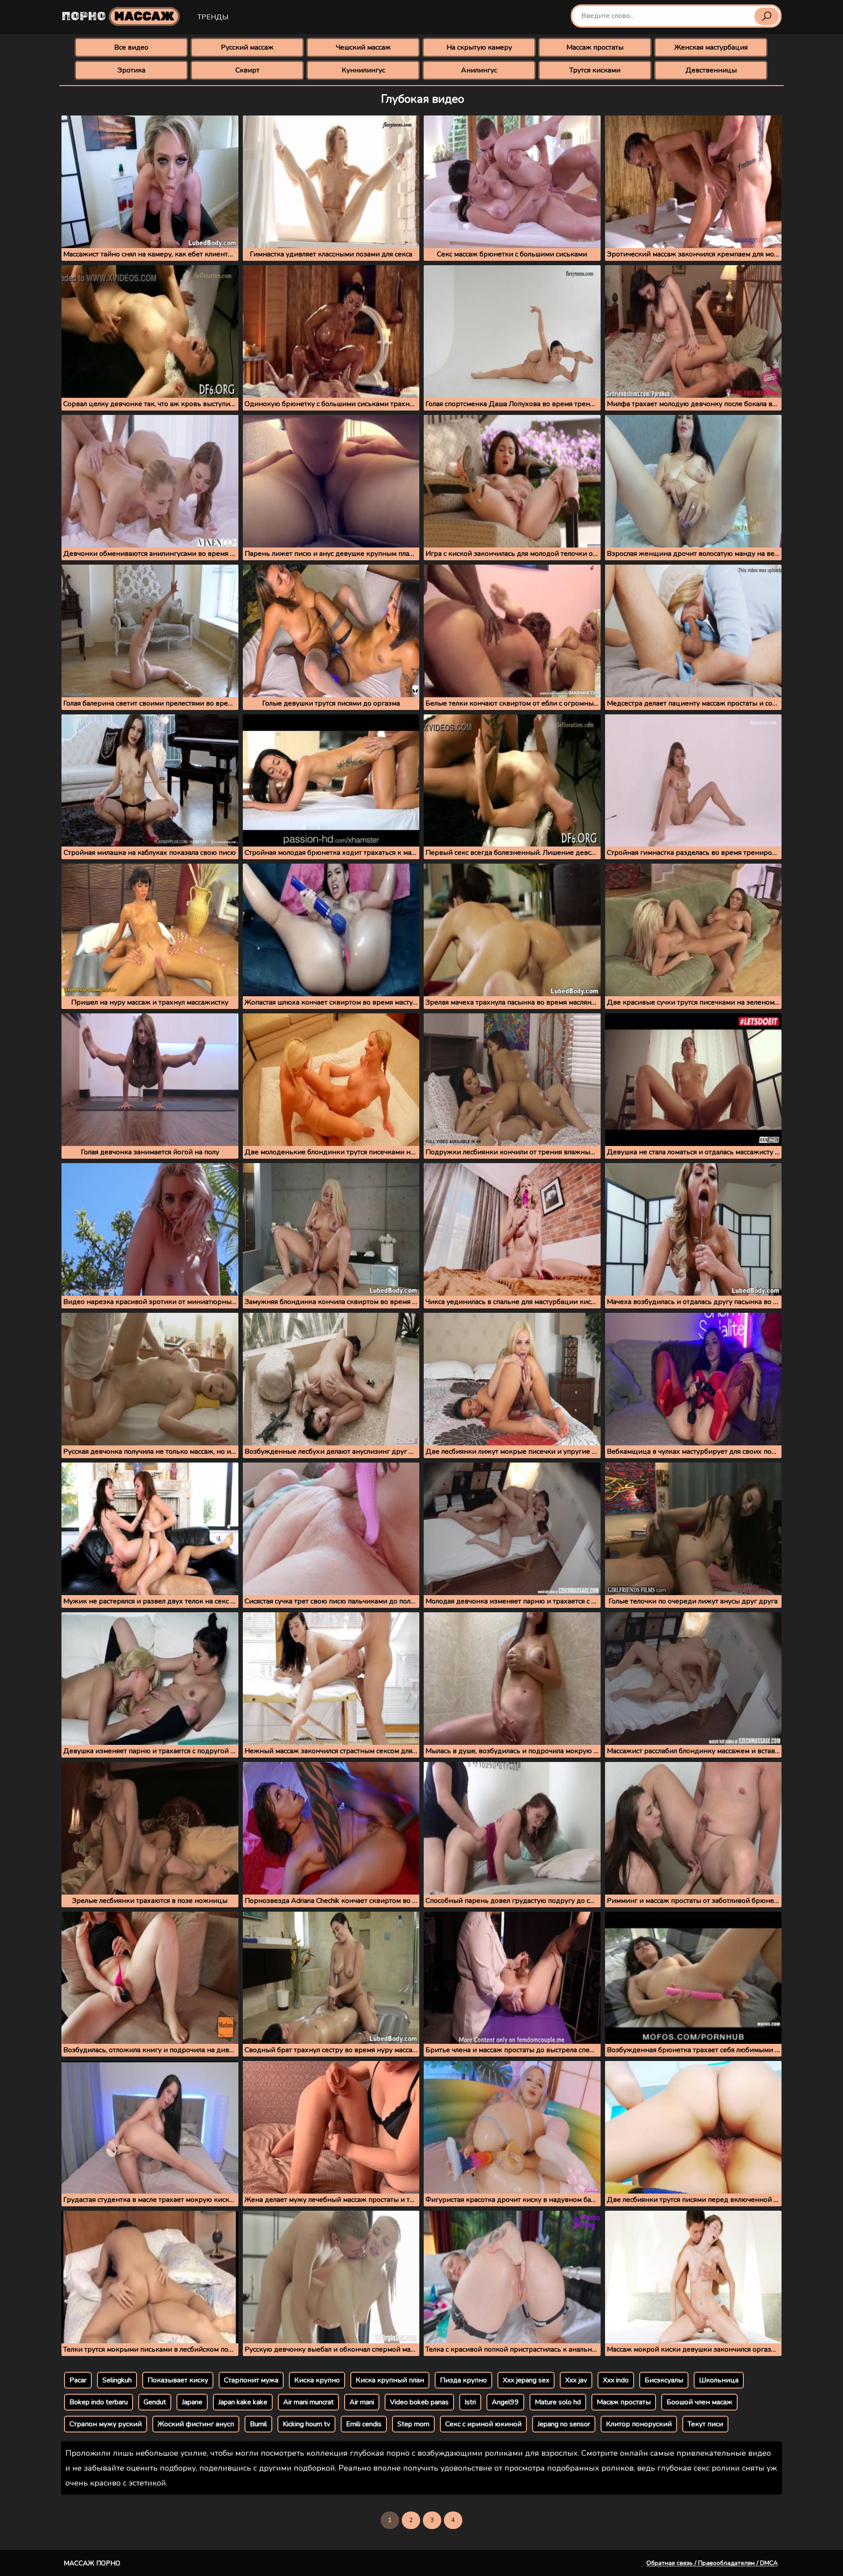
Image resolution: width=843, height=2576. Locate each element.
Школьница (719, 2380)
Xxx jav (576, 2380)
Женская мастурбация (711, 47)
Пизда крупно (463, 2380)
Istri (470, 2402)
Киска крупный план (390, 2380)
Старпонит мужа (251, 2380)
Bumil (258, 2424)
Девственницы (711, 70)
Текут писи (705, 2424)
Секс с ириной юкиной (483, 2424)
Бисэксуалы (664, 2380)
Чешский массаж (363, 47)
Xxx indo (616, 2380)
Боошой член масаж (699, 2402)
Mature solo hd (558, 2402)
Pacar (78, 2380)
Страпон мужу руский (106, 2424)
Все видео (131, 47)
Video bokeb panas (419, 2402)
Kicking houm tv (306, 2424)
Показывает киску (178, 2380)
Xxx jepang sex (526, 2380)
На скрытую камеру (479, 47)
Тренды (213, 17)
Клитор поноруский (639, 2424)
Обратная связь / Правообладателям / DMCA (712, 2563)
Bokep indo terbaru (99, 2402)
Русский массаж (247, 47)
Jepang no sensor (564, 2424)
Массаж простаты (595, 47)
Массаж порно (92, 2563)
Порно (118, 16)
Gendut (155, 2402)
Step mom (413, 2424)
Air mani (362, 2402)
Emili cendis (364, 2424)
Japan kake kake (243, 2402)
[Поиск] (767, 16)
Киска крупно (317, 2380)
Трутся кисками (595, 70)
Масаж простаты (624, 2402)
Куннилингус (363, 70)
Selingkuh (117, 2380)
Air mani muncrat (308, 2402)
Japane (192, 2402)
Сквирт (247, 70)
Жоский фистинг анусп (196, 2424)
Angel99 (505, 2402)
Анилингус (479, 70)
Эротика (131, 70)
